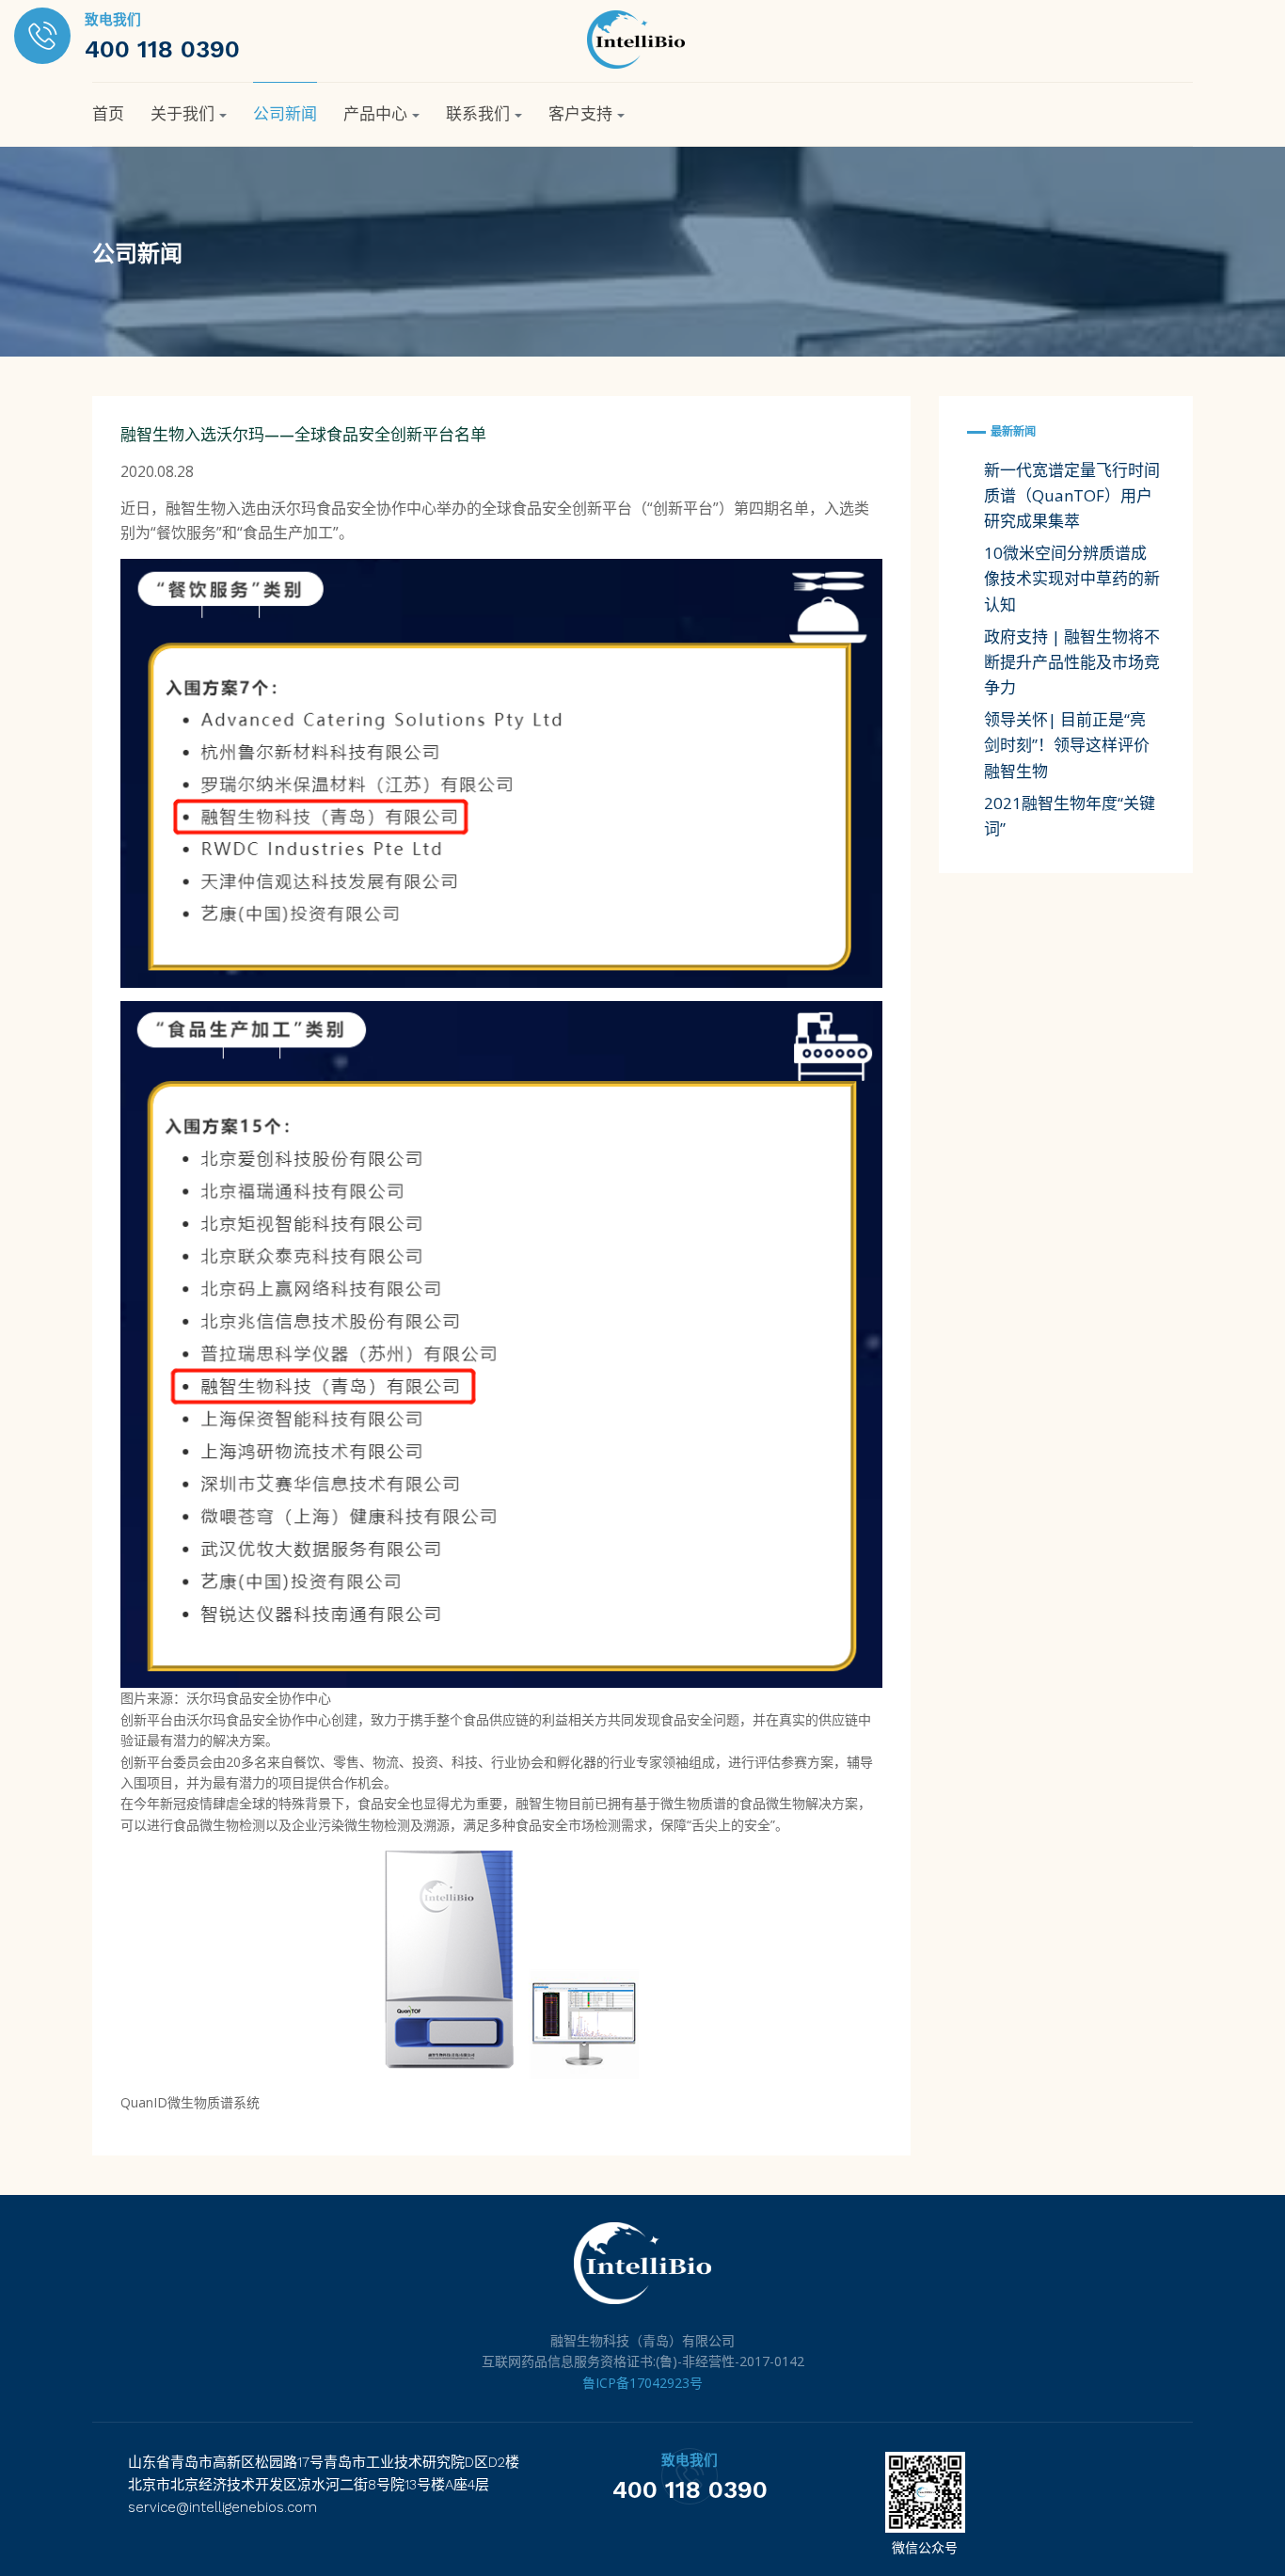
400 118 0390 (162, 49)
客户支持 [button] (580, 114)
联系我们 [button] (478, 114)
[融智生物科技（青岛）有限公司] (636, 38)
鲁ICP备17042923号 (642, 2383)
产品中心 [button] (375, 114)
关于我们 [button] (182, 114)
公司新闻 (285, 114)
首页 (108, 114)
